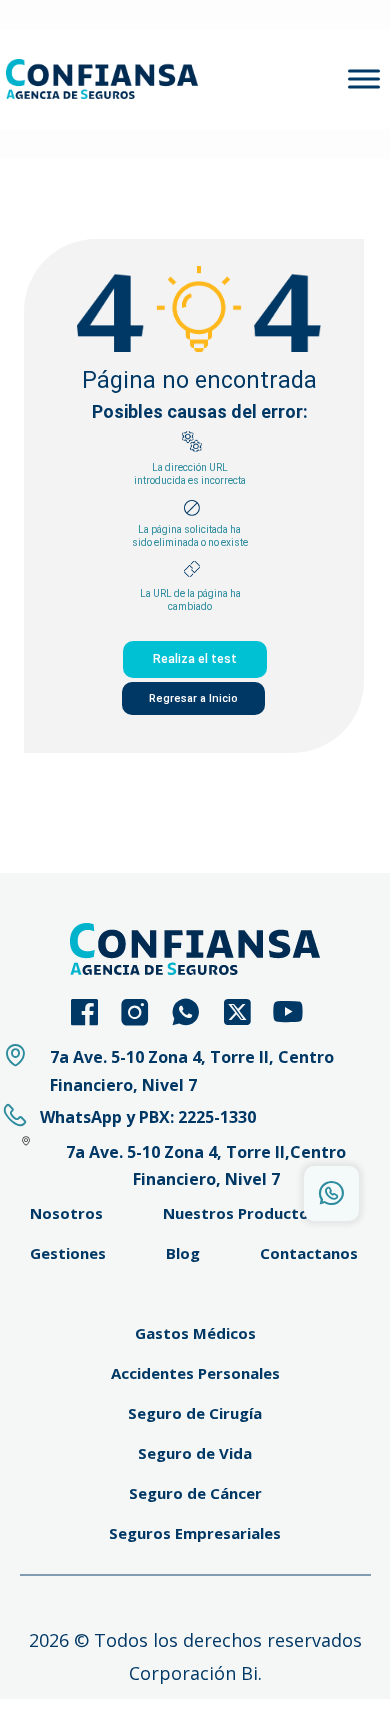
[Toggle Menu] (364, 78)
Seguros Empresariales (195, 1533)
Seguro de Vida (195, 1453)
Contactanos (309, 1253)
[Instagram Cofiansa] (144, 1012)
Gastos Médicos (195, 1333)
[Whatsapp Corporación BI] (195, 1012)
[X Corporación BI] (246, 1012)
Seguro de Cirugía (195, 1413)
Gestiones (68, 1253)
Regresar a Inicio (193, 698)
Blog (183, 1253)
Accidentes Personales (195, 1373)
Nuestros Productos (240, 1213)
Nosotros (66, 1213)
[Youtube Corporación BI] (297, 1012)
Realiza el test (195, 659)
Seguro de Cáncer (195, 1493)
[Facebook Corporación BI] (93, 1012)
